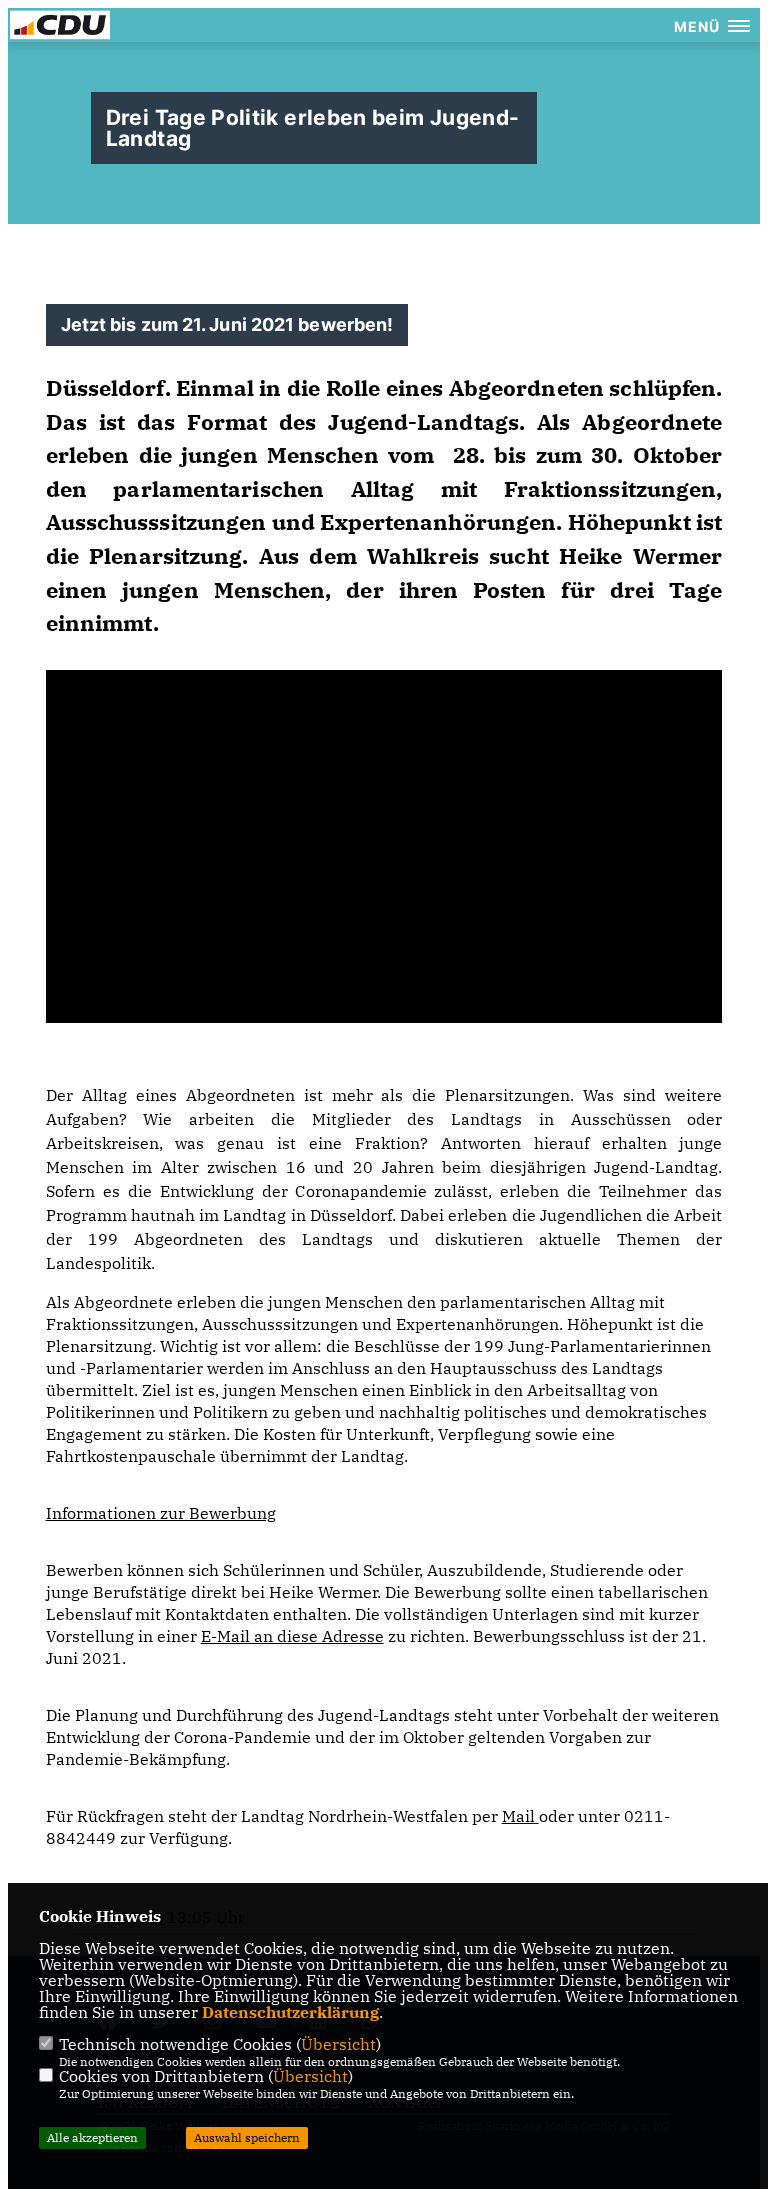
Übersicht (338, 2044)
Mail (520, 1816)
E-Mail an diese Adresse (292, 1636)
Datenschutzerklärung (290, 2012)
